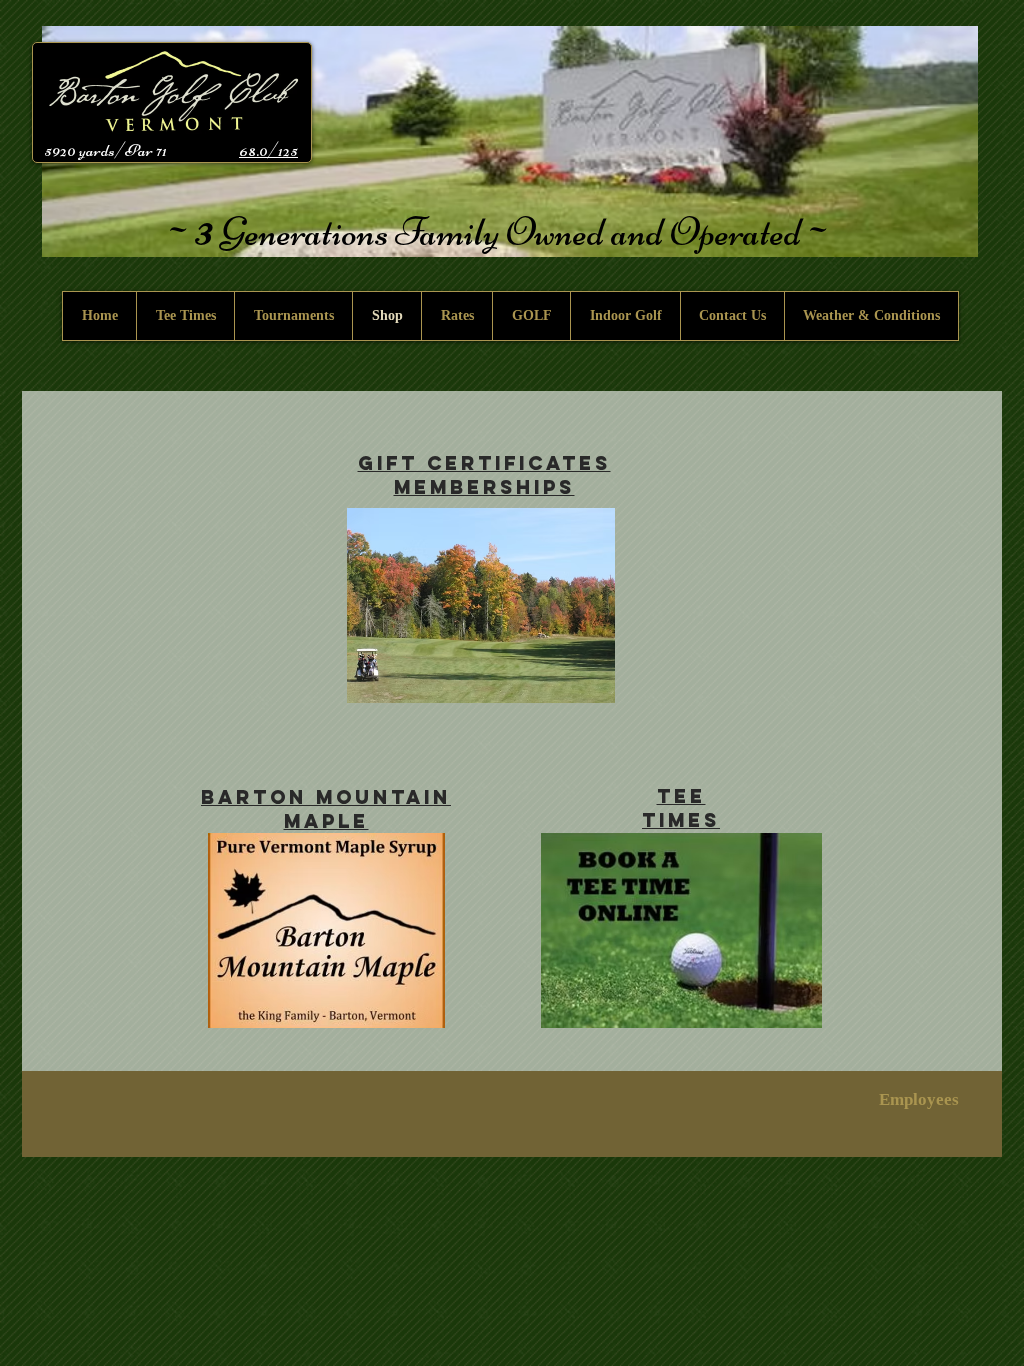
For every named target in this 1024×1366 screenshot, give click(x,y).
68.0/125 (268, 150)
